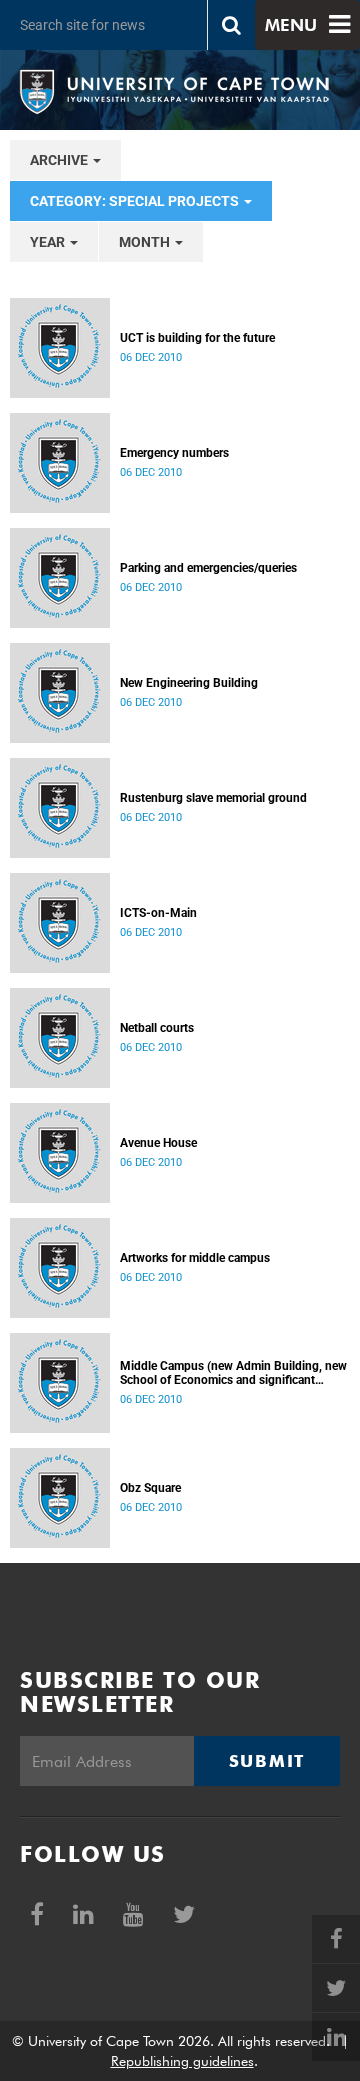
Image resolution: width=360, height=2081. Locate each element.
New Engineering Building (189, 683)
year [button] (49, 242)
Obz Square (150, 1488)
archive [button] (60, 160)
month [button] (146, 242)
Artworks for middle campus (195, 1258)
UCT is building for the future (197, 338)
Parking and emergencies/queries (208, 568)
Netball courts (157, 1028)
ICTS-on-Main (158, 913)
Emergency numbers (174, 453)
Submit (267, 1761)
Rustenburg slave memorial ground (213, 798)
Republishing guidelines (182, 2061)
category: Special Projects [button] (136, 201)
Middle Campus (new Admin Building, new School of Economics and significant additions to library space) (233, 1373)
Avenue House (158, 1143)
